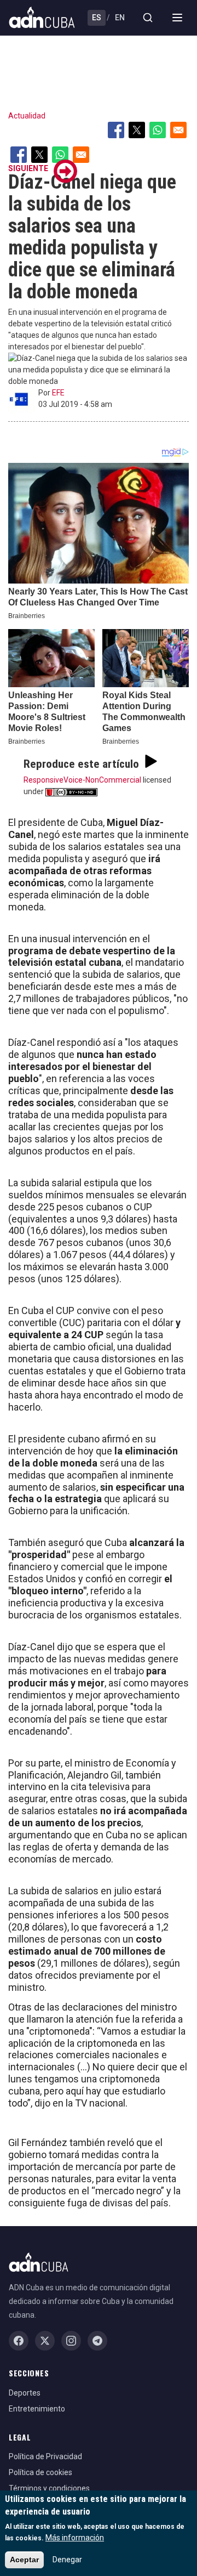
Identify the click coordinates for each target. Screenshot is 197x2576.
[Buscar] (148, 18)
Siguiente (28, 168)
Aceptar (24, 2560)
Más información (75, 2538)
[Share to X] (137, 130)
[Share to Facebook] (116, 130)
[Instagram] (71, 2341)
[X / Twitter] (45, 2341)
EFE (58, 393)
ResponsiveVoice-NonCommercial (82, 780)
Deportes (25, 2393)
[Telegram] (97, 2341)
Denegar (67, 2560)
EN (120, 18)
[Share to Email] (178, 130)
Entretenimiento (37, 2409)
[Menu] (177, 18)
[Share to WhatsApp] (158, 130)
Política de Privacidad (45, 2456)
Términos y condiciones (49, 2488)
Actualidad (27, 116)
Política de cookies (40, 2472)
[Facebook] (19, 2341)
